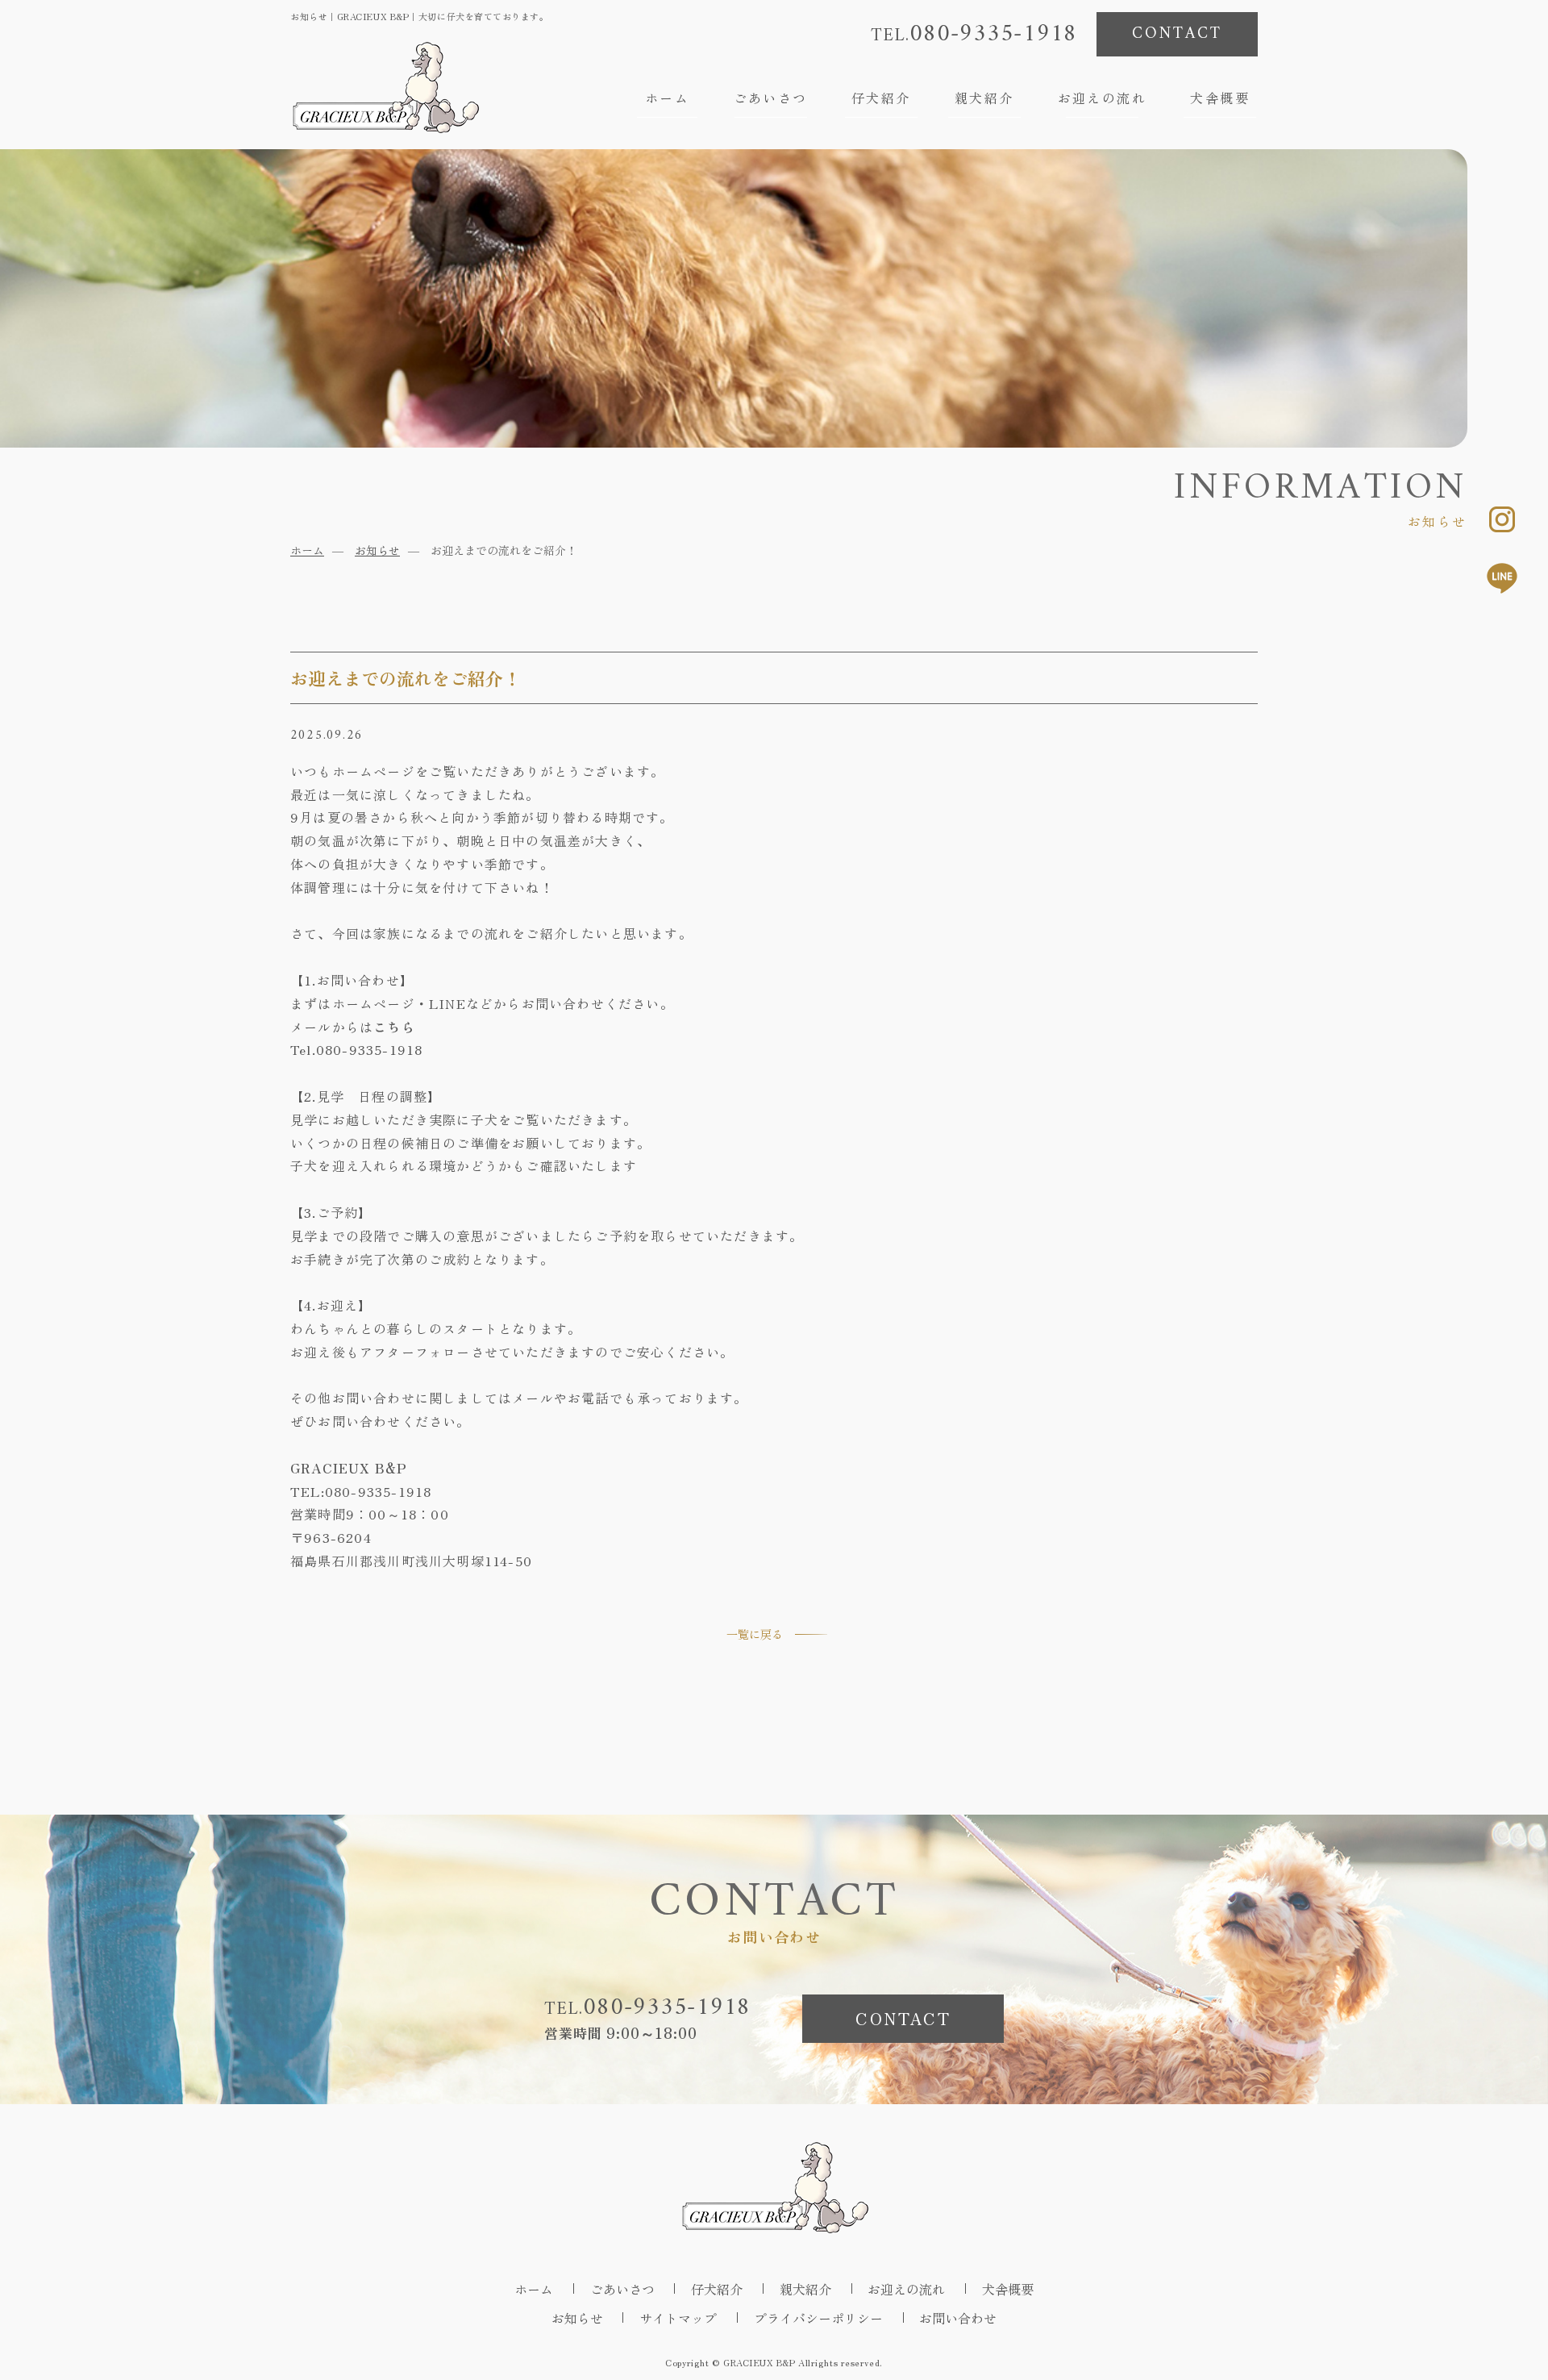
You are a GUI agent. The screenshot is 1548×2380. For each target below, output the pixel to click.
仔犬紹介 (881, 98)
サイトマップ (678, 2318)
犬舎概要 (1220, 98)
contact (1177, 34)
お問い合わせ (958, 2318)
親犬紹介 (984, 98)
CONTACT (903, 2018)
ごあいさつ (771, 98)
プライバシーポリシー (818, 2318)
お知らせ (377, 550)
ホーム (667, 98)
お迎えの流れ (1102, 98)
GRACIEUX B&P (759, 2362)
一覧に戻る (755, 1634)
